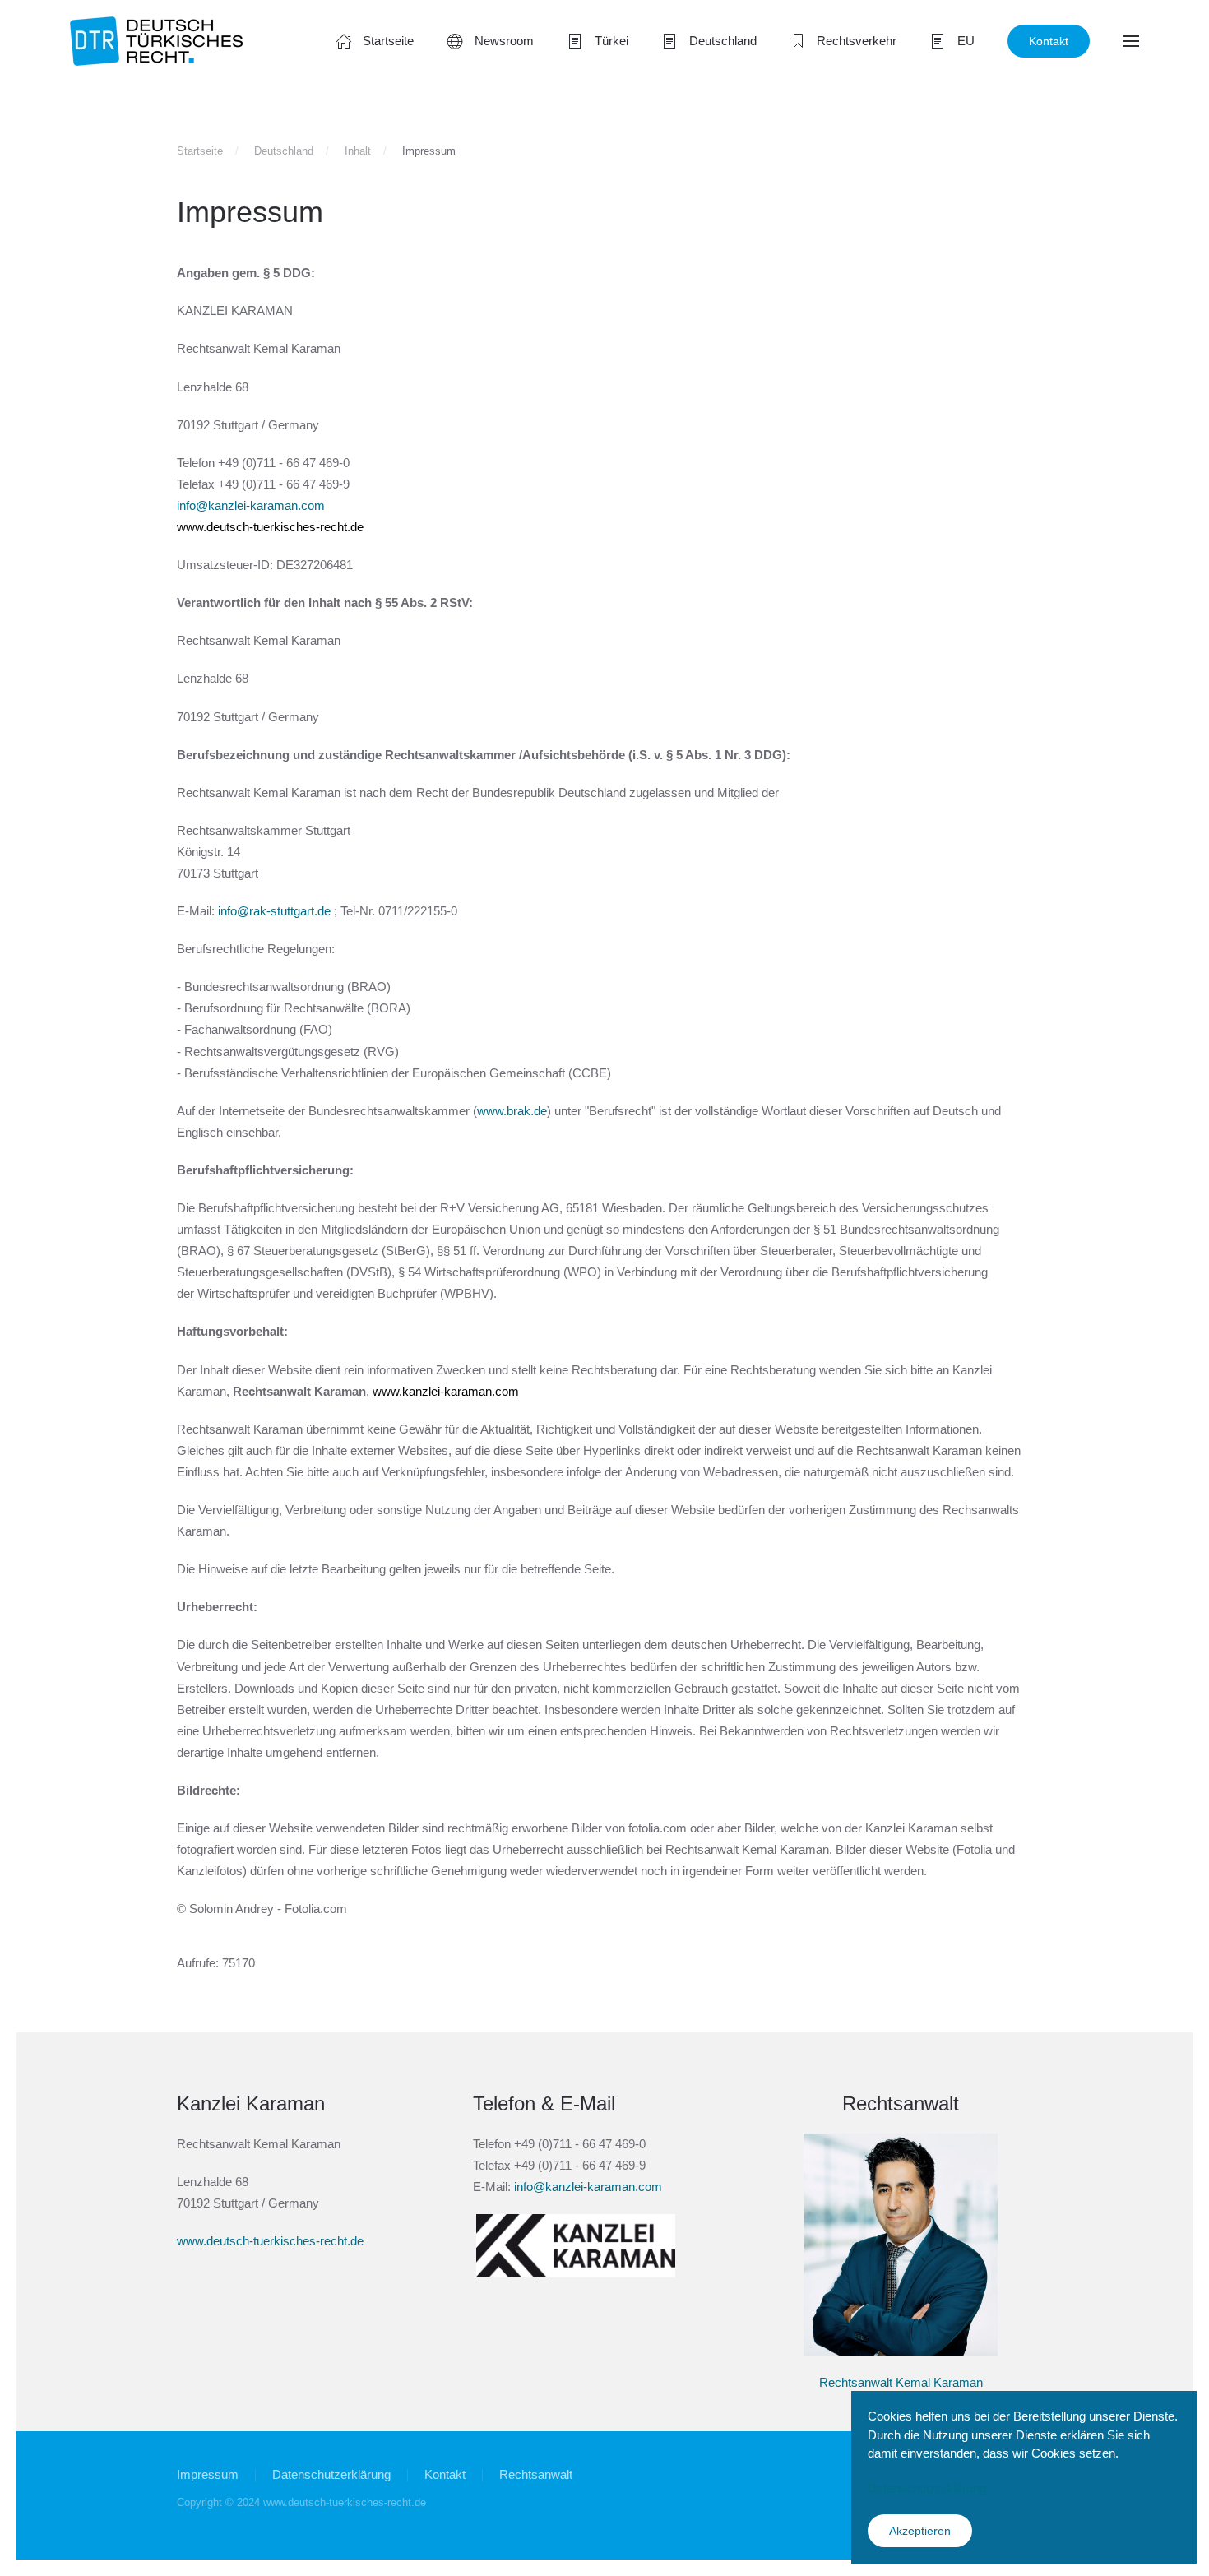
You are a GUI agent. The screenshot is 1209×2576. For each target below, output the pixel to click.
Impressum (208, 2474)
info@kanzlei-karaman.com (251, 505)
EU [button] (966, 41)
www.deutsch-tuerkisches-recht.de (270, 527)
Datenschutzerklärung (331, 2474)
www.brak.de (512, 1111)
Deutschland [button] (723, 41)
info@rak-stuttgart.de (274, 911)
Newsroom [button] (504, 41)
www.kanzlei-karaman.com (446, 1391)
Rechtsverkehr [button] (857, 41)
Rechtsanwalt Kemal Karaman (901, 2382)
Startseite (388, 41)
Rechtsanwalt (536, 2474)
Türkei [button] (611, 41)
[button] (1131, 41)
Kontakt (1049, 41)
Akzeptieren (920, 2531)
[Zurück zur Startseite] (156, 41)
